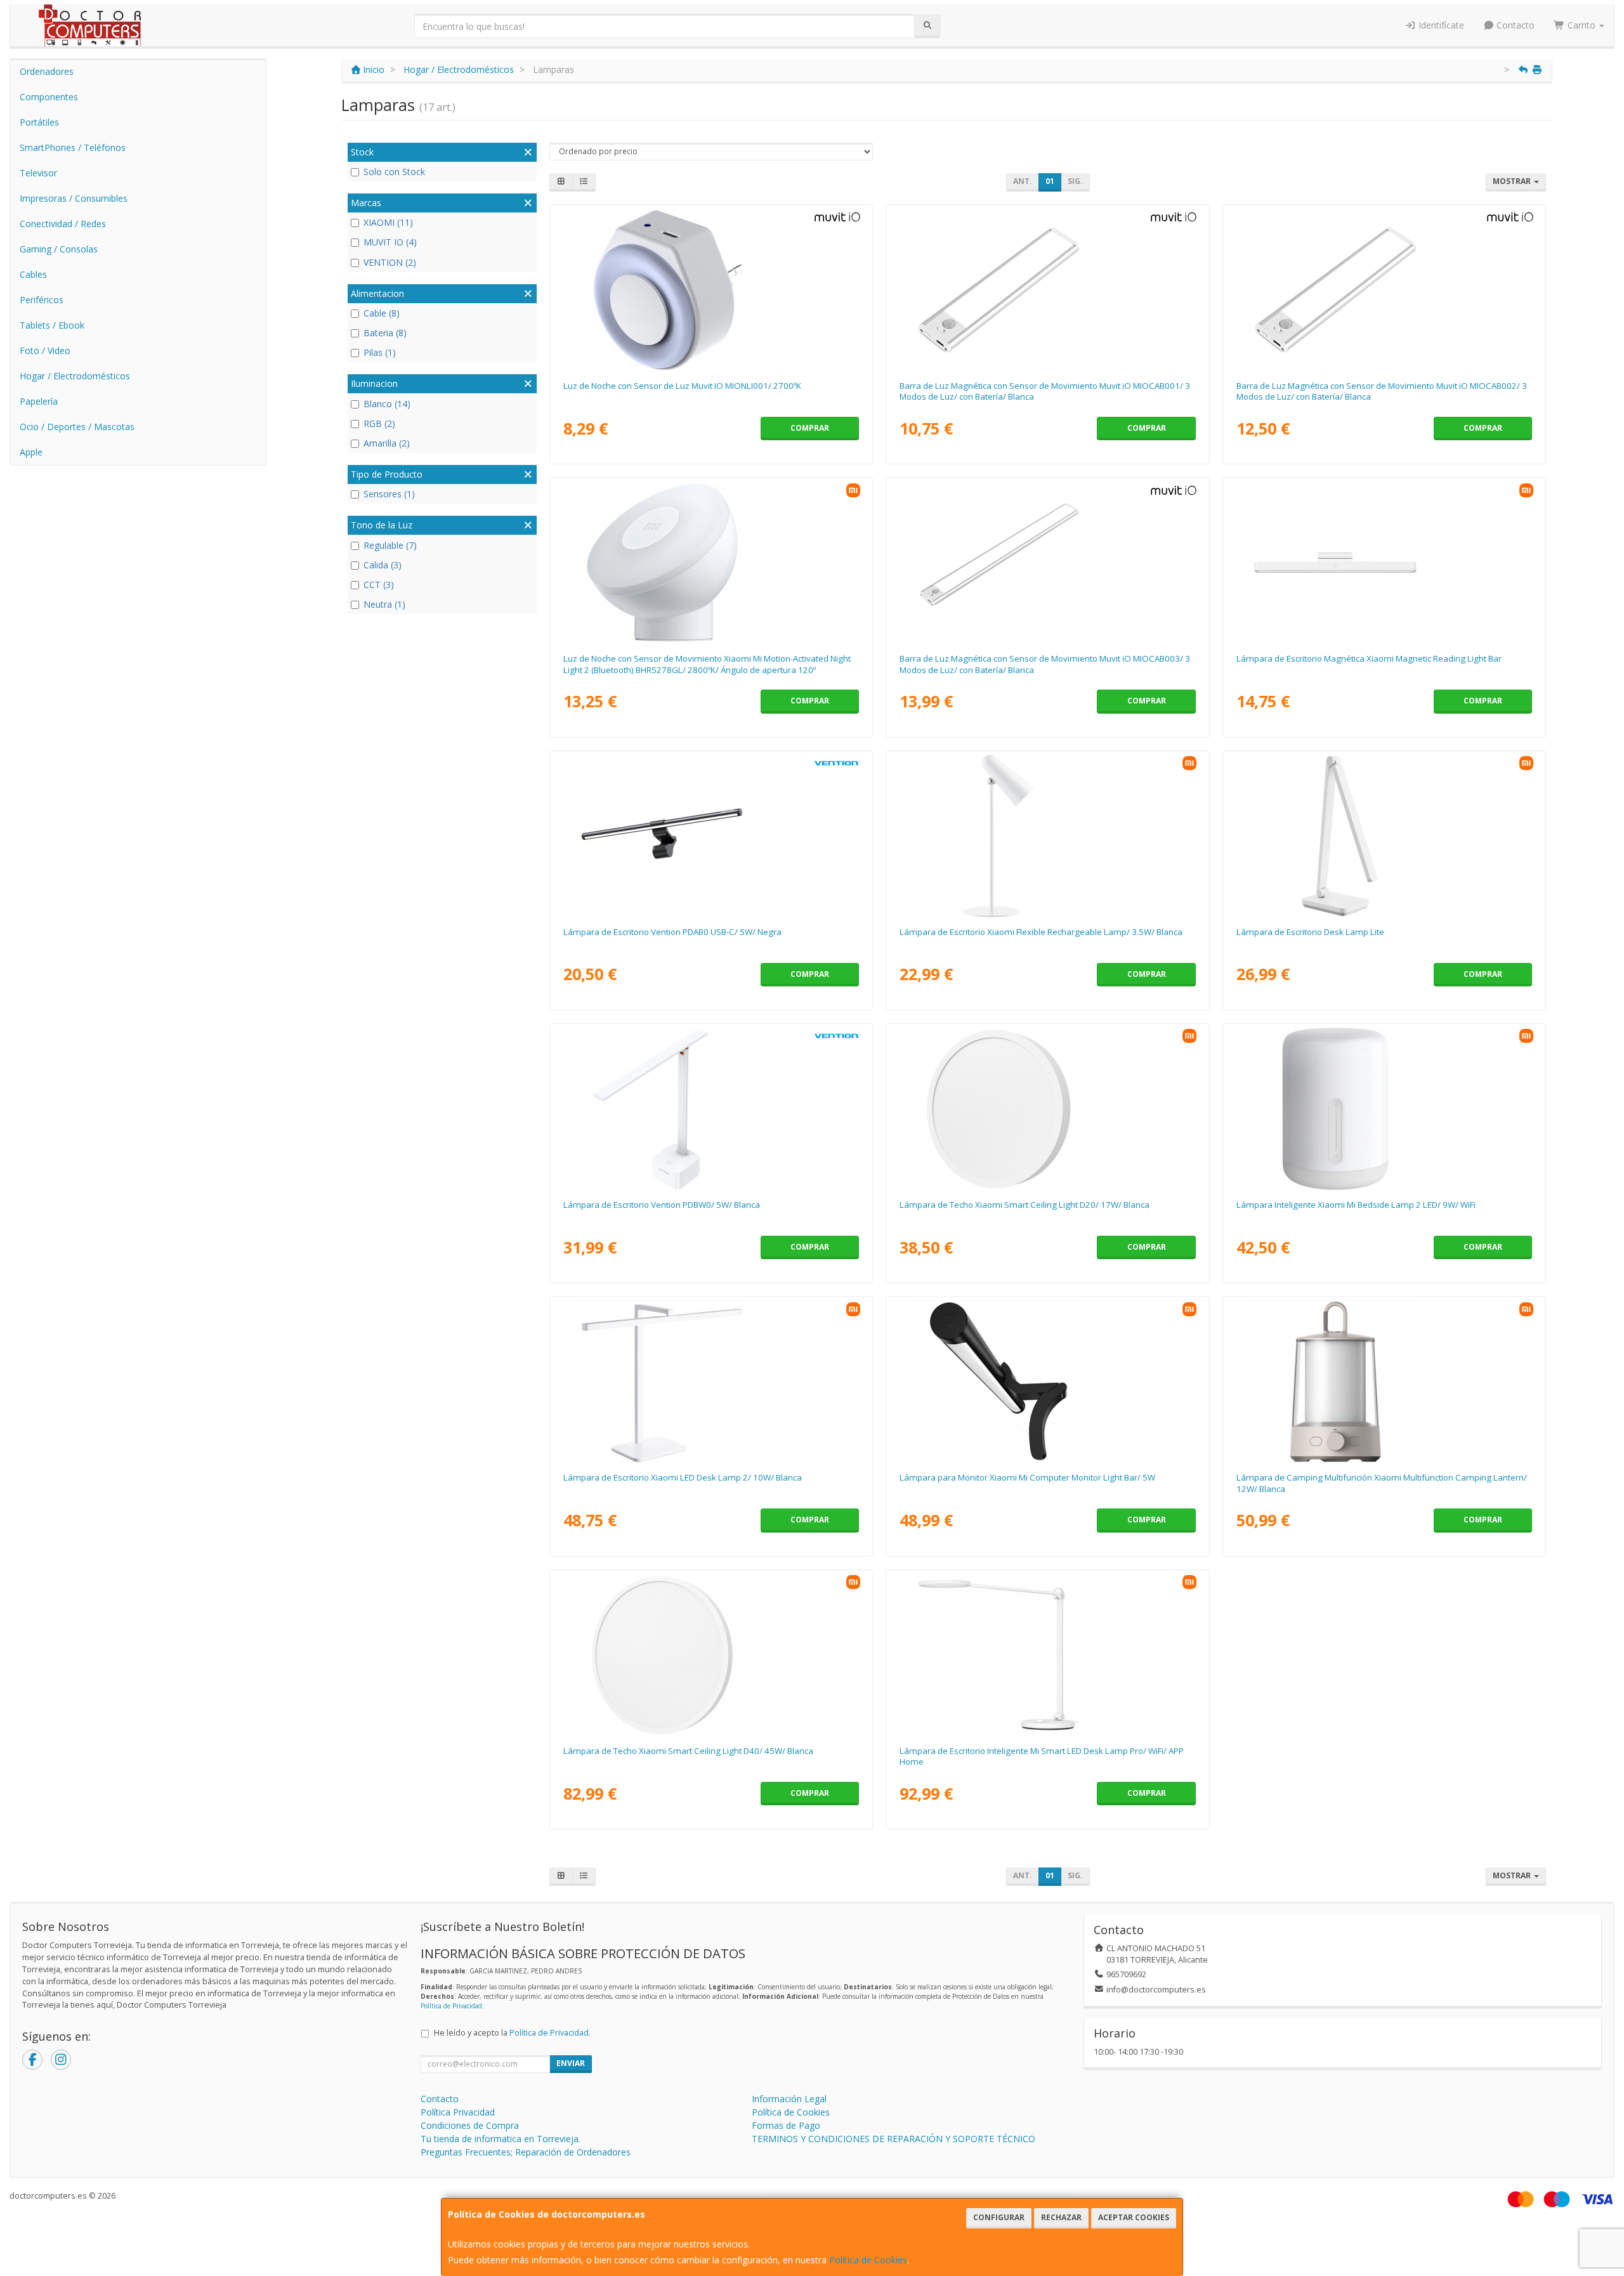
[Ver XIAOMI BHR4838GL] (1047, 1382)
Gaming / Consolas (59, 249)
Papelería (39, 401)
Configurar (999, 2217)
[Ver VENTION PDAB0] (711, 836)
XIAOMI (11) (388, 222)
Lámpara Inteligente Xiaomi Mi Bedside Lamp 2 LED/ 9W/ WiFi (1356, 1205)
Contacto (1514, 25)
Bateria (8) (385, 333)
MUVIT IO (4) (390, 242)
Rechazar (1061, 2217)
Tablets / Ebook (52, 325)
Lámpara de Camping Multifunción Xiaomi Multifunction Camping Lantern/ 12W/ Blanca (1382, 1483)
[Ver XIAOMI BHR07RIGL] (1047, 1109)
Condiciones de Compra (470, 2125)
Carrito (1581, 25)
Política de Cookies (868, 2260)
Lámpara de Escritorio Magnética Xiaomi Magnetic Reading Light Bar (1369, 658)
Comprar (810, 428)
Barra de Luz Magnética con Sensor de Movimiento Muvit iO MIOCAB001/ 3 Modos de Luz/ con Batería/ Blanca (1045, 391)
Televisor (38, 173)
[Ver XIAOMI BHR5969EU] (1384, 1109)
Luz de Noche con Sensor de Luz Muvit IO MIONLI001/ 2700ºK (682, 386)
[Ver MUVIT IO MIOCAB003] (1047, 563)
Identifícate (1440, 25)
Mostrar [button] (1513, 181)
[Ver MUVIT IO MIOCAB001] (1047, 290)
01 (1050, 181)
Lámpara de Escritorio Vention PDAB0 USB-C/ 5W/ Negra (672, 932)
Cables (33, 274)
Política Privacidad (458, 2112)
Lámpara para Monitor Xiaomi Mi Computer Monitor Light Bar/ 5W (1027, 1477)
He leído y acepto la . (512, 2033)
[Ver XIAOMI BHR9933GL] (711, 1655)
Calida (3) (383, 565)
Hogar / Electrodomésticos (75, 376)
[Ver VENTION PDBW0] (711, 1109)
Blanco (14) (387, 404)
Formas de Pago (786, 2125)
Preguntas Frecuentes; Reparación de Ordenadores (526, 2152)
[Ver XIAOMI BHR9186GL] (711, 1382)
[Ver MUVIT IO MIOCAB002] (1384, 290)
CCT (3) (379, 585)
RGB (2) (379, 423)
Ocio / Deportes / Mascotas (77, 427)
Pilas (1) (380, 352)
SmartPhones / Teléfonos (73, 147)
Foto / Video (45, 350)
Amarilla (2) (387, 443)
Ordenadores (47, 71)
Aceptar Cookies (1134, 2217)
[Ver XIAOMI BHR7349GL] (1384, 1382)
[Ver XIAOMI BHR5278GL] (711, 563)
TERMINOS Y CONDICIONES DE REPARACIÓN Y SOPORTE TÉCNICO (894, 2139)
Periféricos (42, 300)
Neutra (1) (384, 604)
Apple (31, 452)
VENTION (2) (390, 262)
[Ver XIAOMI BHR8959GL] (1047, 836)
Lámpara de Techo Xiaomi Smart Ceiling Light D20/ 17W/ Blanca (1025, 1205)
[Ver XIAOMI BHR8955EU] (1384, 836)
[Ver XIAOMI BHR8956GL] (1384, 563)
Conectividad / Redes (63, 224)
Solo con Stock (394, 172)
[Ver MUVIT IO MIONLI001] (711, 290)
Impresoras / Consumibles (74, 198)
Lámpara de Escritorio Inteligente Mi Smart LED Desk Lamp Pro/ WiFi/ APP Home (1042, 1756)
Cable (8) (382, 313)
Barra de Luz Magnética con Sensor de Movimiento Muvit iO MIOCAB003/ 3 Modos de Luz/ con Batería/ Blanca (1045, 664)
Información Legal (789, 2099)
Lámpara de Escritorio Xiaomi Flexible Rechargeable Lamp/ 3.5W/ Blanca (1041, 932)
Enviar (571, 2063)
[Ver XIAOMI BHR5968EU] (1047, 1655)
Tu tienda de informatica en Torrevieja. (501, 2139)
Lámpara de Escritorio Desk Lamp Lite (1310, 932)
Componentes (49, 97)
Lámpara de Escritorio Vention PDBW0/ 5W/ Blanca (662, 1205)
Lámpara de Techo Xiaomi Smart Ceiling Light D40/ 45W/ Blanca (688, 1751)
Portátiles (39, 122)
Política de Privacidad (451, 2006)
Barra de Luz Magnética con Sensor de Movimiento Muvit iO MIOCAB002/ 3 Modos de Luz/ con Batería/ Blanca (1382, 391)
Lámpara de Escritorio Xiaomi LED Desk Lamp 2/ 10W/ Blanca (683, 1477)
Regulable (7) (390, 545)
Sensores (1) (389, 494)
